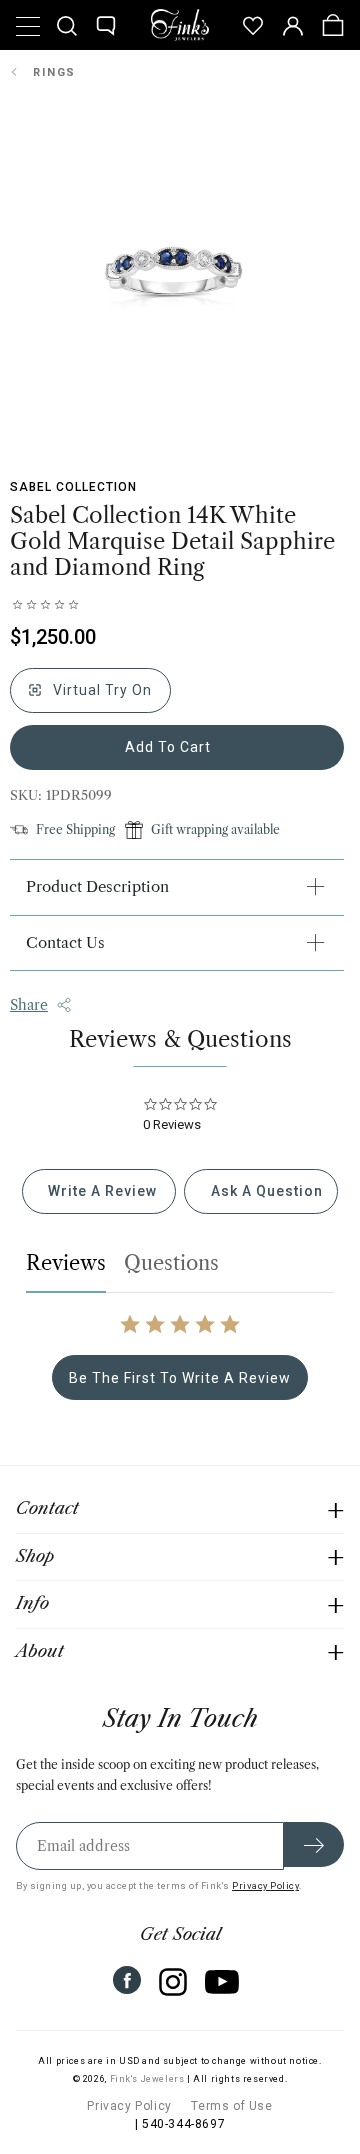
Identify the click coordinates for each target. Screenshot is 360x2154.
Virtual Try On (100, 690)
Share (29, 1005)
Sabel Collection (73, 487)
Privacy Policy (265, 1885)
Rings (54, 72)
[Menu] (27, 25)
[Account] (293, 25)
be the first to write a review (180, 1378)
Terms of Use (231, 2106)
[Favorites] (253, 25)
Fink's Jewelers (147, 2079)
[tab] (99, 1191)
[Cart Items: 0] (333, 25)
